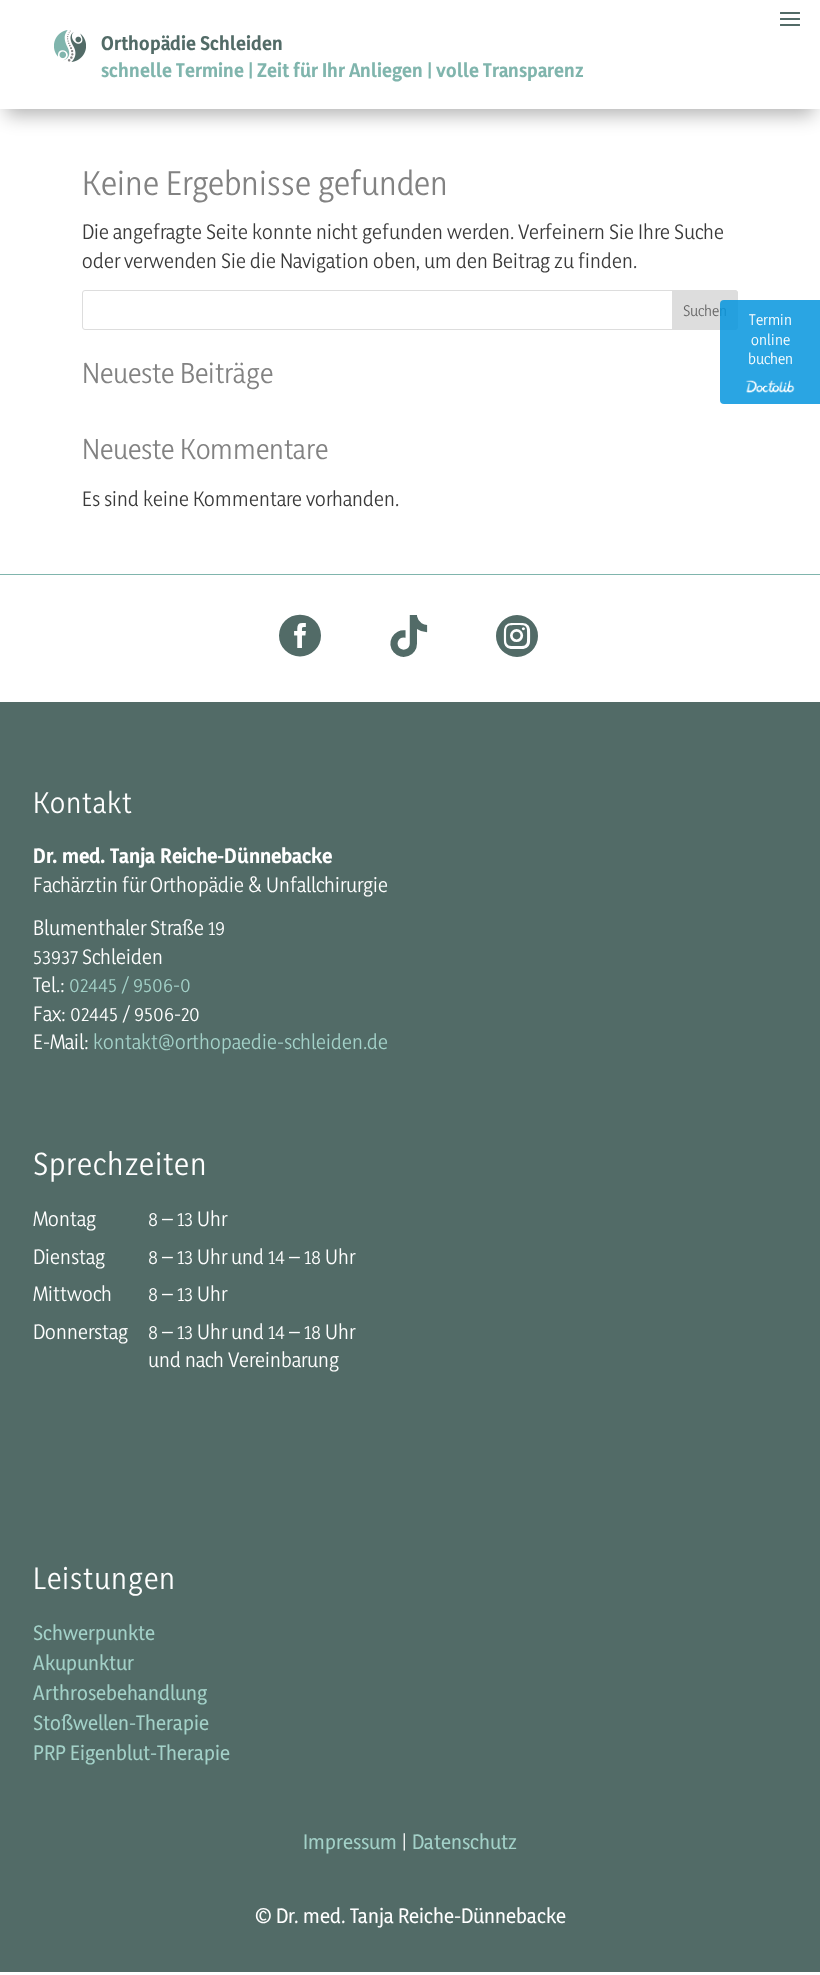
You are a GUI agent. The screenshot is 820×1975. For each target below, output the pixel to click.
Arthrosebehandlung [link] (120, 1695)
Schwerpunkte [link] (94, 1635)
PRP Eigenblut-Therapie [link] (131, 1755)
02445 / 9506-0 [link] (130, 984)
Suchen (705, 310)
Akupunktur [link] (83, 1665)
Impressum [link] (350, 1841)
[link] (300, 646)
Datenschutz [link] (464, 1841)
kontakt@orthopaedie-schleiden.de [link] (240, 1041)
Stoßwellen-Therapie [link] (121, 1725)
